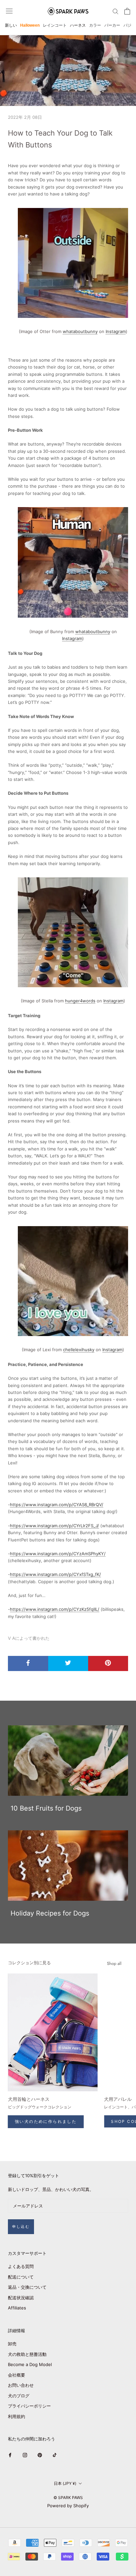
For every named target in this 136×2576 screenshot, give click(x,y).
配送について (21, 2277)
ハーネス (78, 25)
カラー (95, 25)
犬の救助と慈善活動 (27, 2354)
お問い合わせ (21, 2385)
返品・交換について (27, 2287)
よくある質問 (21, 2266)
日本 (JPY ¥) (65, 2483)
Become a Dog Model (30, 2364)
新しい (11, 25)
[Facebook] (10, 2455)
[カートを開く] (127, 11)
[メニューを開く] (9, 11)
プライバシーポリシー (29, 2406)
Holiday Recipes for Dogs (50, 1913)
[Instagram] (25, 2455)
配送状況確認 (21, 2298)
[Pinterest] (40, 2455)
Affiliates (17, 2308)
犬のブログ (19, 2396)
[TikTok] (55, 2455)
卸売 (12, 2344)
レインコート (55, 25)
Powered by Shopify (68, 2506)
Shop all (114, 1963)
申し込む (21, 2227)
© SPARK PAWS (68, 2498)
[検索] (116, 11)
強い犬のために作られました (46, 2121)
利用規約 (17, 2416)
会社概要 (17, 2375)
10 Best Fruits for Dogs (46, 1808)
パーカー (112, 25)
